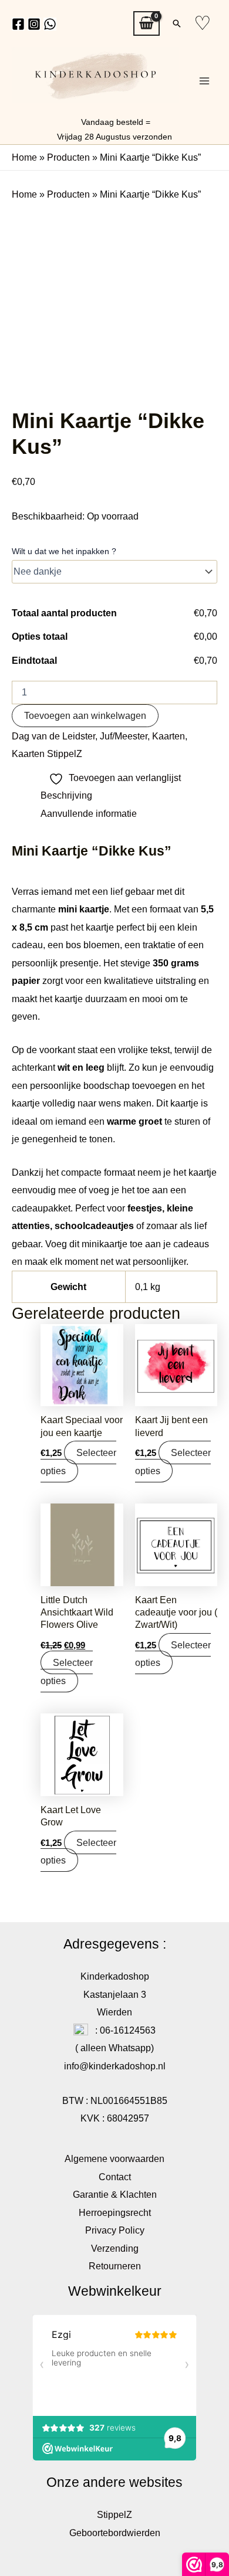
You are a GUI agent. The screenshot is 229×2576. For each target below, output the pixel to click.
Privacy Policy (115, 2230)
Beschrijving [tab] (66, 795)
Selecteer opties (78, 1461)
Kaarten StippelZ (47, 754)
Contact (115, 2177)
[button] (177, 23)
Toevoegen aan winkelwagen (85, 715)
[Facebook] (18, 24)
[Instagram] (34, 24)
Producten (68, 157)
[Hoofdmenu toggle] (204, 81)
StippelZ (114, 2514)
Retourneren (115, 2266)
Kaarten (169, 736)
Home (24, 157)
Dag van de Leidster (53, 736)
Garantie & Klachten (115, 2194)
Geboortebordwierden (115, 2533)
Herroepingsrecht (115, 2212)
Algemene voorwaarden (114, 2158)
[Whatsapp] (50, 24)
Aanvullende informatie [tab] (89, 813)
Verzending (115, 2248)
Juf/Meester (124, 736)
